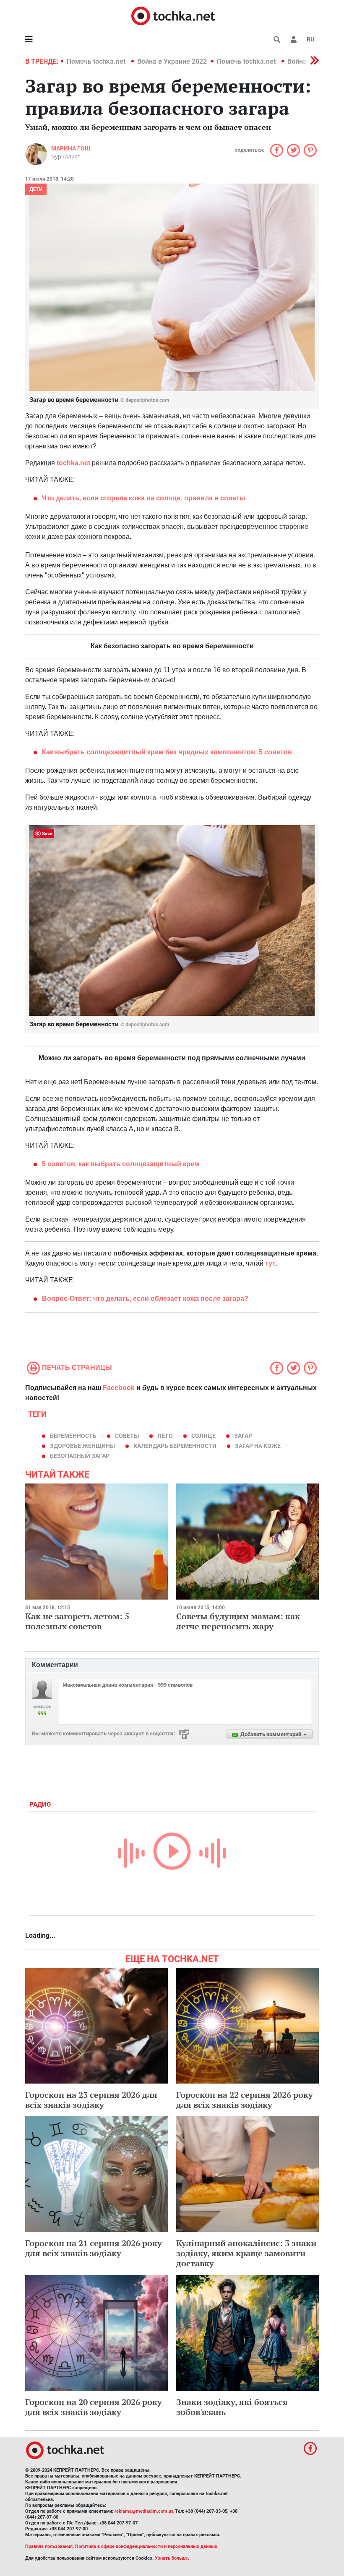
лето (165, 1436)
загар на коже (258, 1446)
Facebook (119, 1388)
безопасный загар (80, 1456)
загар (243, 1436)
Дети (36, 189)
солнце (203, 1436)
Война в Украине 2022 (172, 61)
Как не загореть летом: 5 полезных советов (77, 1621)
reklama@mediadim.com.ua (144, 2511)
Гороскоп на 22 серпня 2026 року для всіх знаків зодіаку (245, 2100)
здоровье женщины (82, 1446)
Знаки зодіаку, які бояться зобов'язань (232, 2407)
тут (270, 1263)
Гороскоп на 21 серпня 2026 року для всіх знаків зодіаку (94, 2248)
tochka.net (73, 463)
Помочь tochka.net (97, 61)
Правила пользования (49, 2546)
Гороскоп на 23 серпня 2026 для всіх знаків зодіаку (91, 2100)
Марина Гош (71, 148)
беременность (73, 1436)
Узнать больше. (172, 2558)
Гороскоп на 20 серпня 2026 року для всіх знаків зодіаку (94, 2407)
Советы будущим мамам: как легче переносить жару (238, 1621)
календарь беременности (175, 1446)
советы (127, 1436)
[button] (294, 39)
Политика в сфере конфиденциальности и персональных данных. (147, 2546)
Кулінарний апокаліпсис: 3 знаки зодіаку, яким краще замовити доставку (246, 2253)
